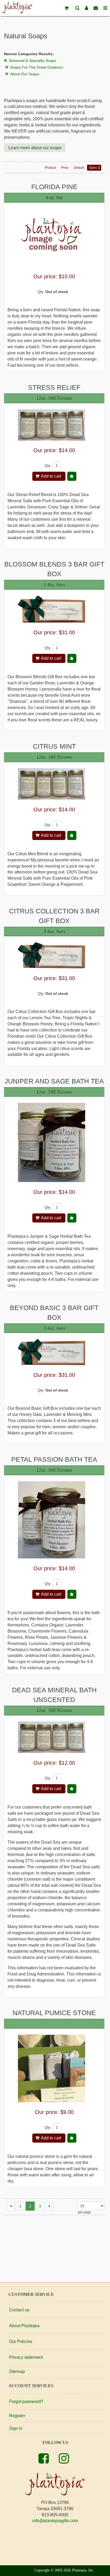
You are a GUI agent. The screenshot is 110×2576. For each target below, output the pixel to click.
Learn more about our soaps (35, 148)
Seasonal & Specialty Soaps (32, 61)
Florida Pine (54, 187)
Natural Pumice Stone (54, 2013)
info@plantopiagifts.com (55, 2521)
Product (50, 168)
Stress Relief (54, 387)
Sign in (16, 2428)
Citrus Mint (54, 746)
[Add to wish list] (72, 476)
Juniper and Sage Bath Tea (54, 1081)
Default (79, 168)
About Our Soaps (25, 74)
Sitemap (17, 2371)
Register (17, 2416)
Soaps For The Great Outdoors (37, 67)
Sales (93, 168)
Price (65, 168)
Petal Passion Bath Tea (54, 1459)
